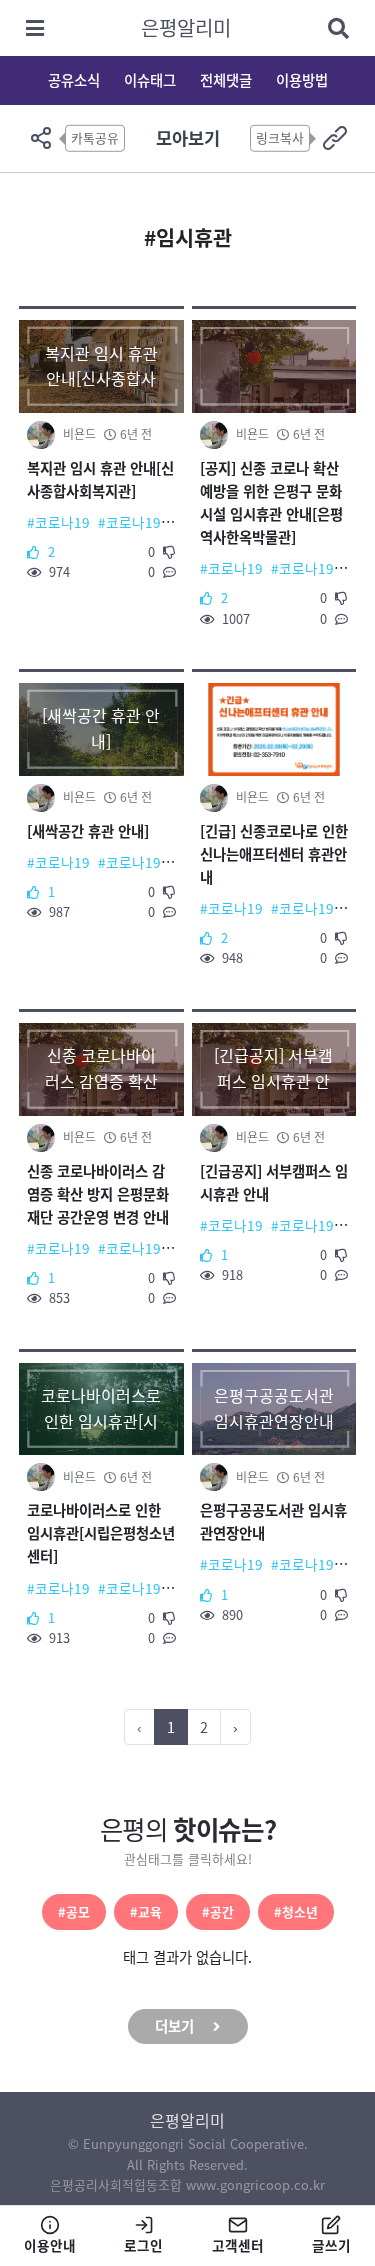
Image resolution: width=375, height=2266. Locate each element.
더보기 (174, 2026)
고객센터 (238, 2245)
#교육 (146, 1911)
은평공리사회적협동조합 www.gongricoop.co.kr (187, 2184)
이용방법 (302, 80)
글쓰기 (331, 2245)
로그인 (143, 2245)
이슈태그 (150, 80)
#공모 (74, 1911)
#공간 (218, 1911)
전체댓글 (226, 80)
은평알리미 (186, 27)
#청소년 (296, 1911)
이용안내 (50, 2245)
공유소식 (74, 80)
